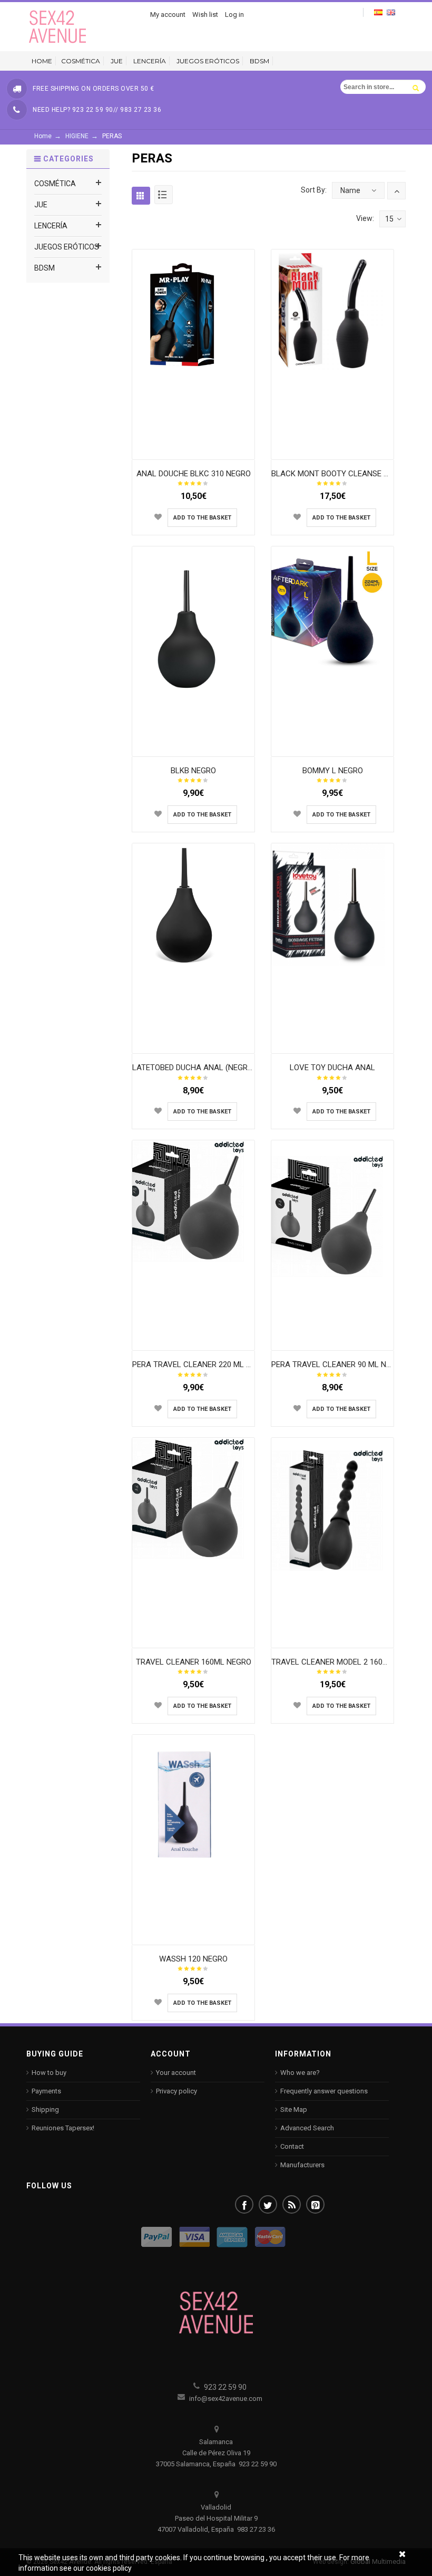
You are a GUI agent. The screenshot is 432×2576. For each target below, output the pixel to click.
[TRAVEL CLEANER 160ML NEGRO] (194, 1498)
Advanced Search (307, 2128)
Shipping (45, 2109)
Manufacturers (302, 2165)
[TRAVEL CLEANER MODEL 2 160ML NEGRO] (333, 1510)
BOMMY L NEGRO (333, 771)
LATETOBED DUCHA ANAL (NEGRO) (194, 1068)
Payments (46, 2091)
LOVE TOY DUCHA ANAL (332, 1068)
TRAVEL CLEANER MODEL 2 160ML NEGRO (346, 1662)
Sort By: (314, 190)
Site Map (294, 2109)
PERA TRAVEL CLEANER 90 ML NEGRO (338, 1364)
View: (365, 218)
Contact (292, 2146)
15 (389, 219)
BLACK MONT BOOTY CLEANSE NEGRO (340, 474)
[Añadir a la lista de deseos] (158, 517)
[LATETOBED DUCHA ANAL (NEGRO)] (194, 904)
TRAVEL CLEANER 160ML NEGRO (194, 1662)
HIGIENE (77, 136)
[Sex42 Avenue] (58, 26)
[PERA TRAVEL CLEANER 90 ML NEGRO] (333, 1216)
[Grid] (141, 195)
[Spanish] (378, 12)
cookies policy (109, 2568)
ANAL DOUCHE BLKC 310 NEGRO (194, 474)
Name (350, 190)
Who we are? (300, 2073)
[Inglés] (391, 12)
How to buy (49, 2073)
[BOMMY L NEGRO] (333, 607)
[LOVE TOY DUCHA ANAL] (333, 904)
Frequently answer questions (324, 2091)
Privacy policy (176, 2091)
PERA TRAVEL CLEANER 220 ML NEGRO (202, 1364)
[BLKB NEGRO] (194, 627)
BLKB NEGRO (193, 771)
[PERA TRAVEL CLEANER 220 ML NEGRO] (194, 1201)
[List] (164, 195)
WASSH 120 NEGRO (193, 1959)
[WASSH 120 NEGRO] (194, 1804)
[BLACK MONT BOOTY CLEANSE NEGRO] (333, 310)
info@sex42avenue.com (225, 2399)
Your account (176, 2073)
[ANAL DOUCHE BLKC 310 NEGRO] (194, 310)
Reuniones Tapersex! (63, 2128)
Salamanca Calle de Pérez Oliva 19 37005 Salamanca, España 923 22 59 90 (216, 2453)
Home (43, 136)
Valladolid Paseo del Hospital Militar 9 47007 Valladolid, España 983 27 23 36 (216, 2518)
